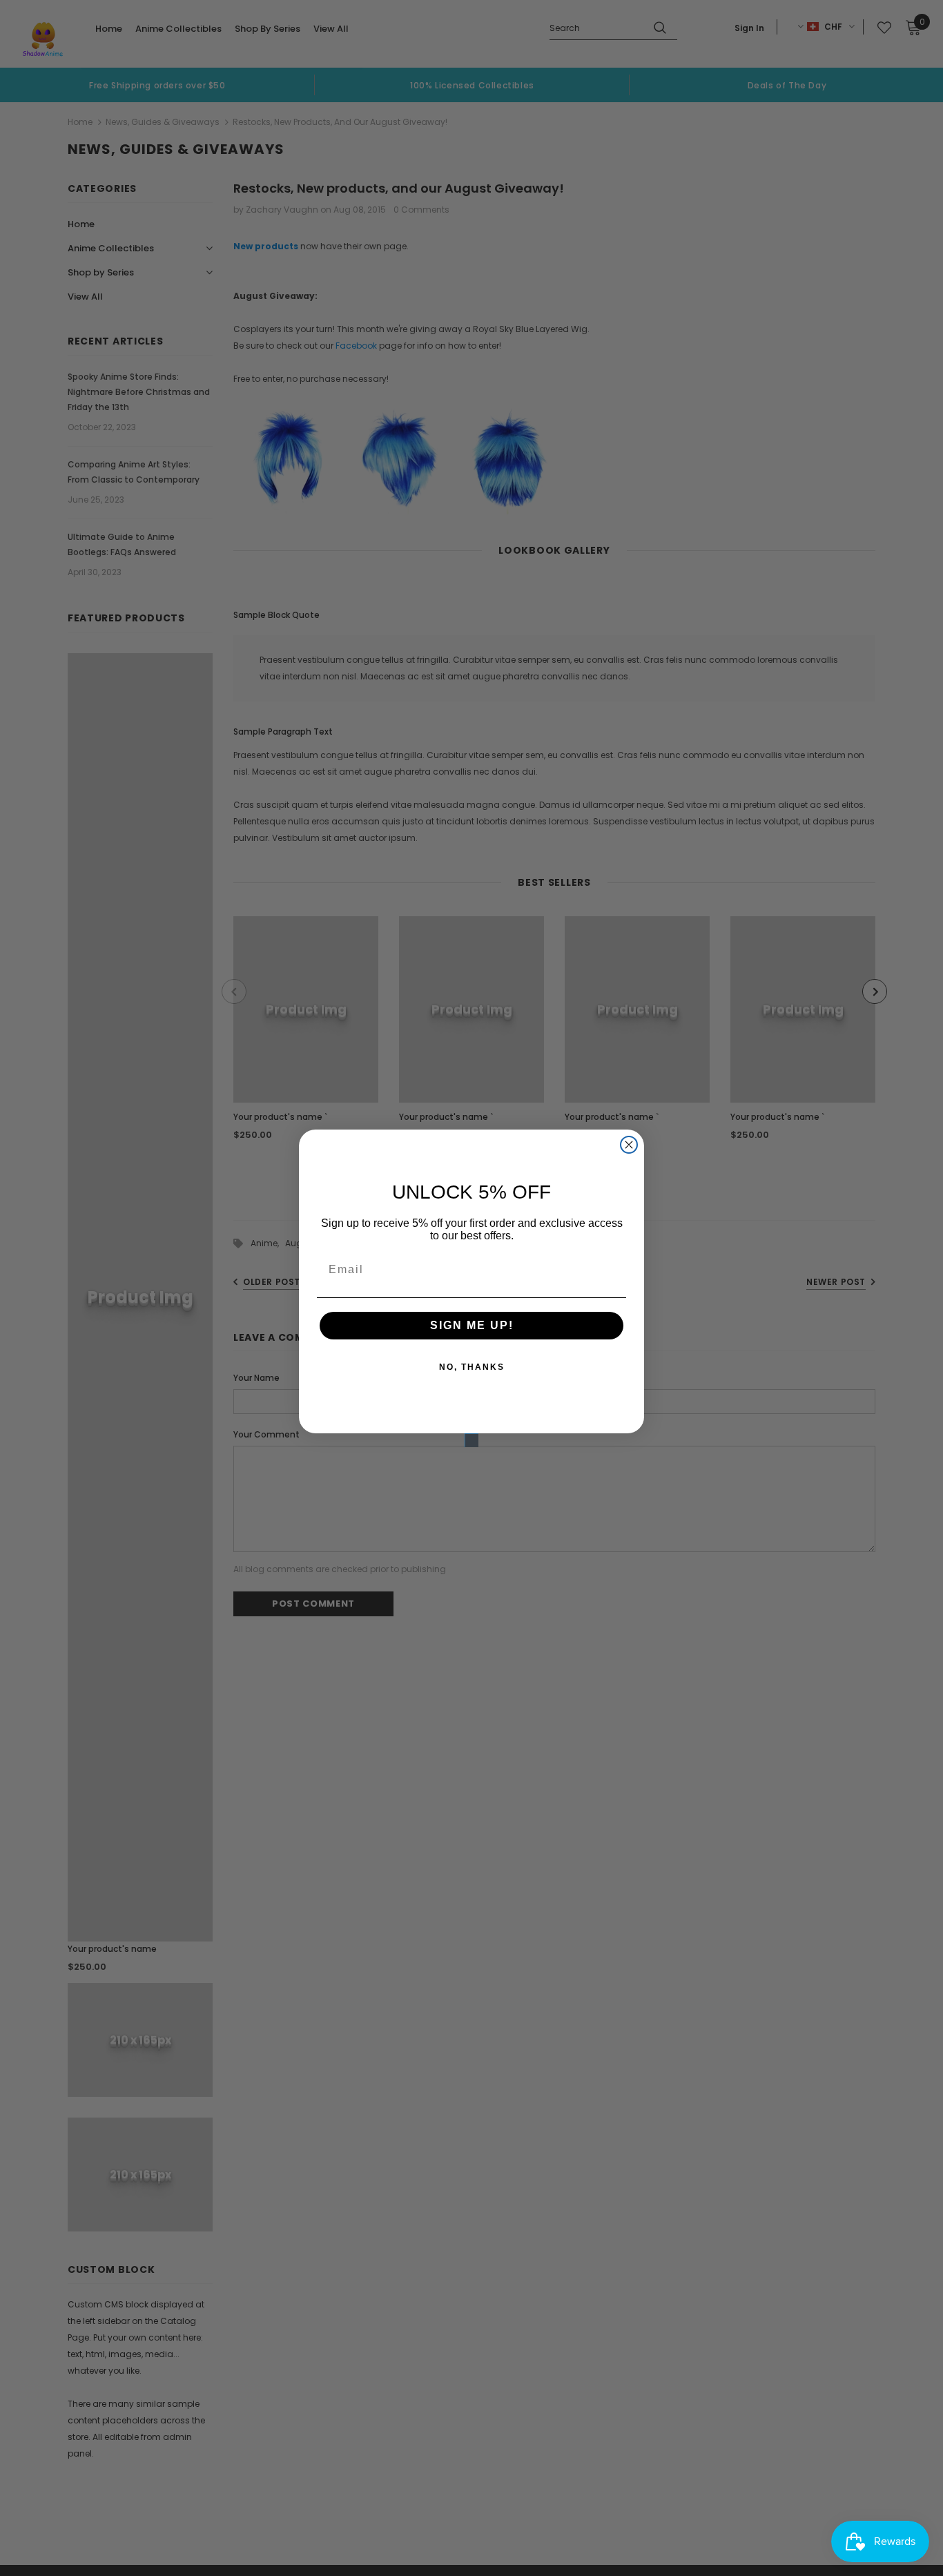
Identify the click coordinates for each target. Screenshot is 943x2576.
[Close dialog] (629, 1145)
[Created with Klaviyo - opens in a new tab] (471, 1440)
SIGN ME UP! (472, 1325)
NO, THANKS (472, 1367)
